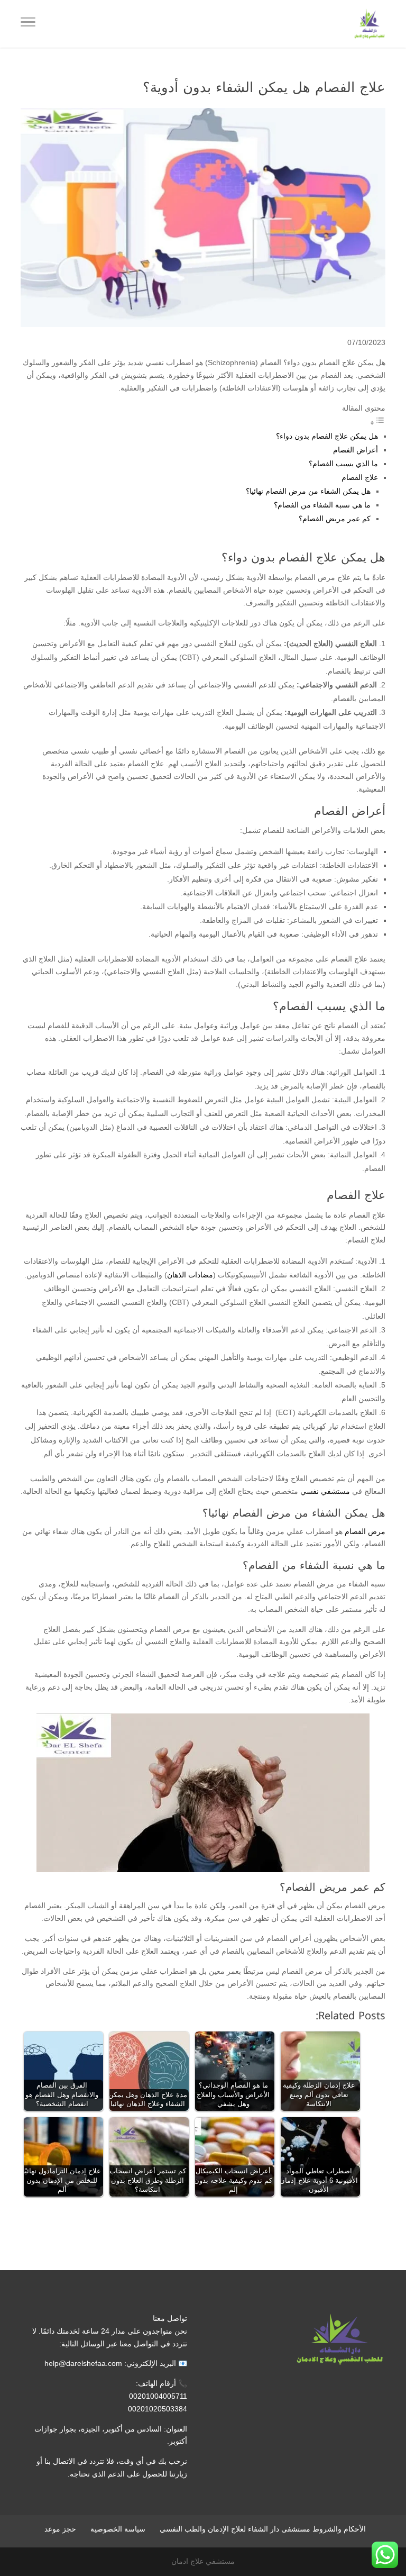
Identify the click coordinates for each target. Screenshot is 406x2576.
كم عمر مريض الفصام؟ (335, 519)
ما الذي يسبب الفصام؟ (343, 464)
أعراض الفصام (356, 450)
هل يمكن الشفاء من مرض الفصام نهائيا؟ (308, 491)
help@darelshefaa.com (83, 2363)
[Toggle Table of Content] (377, 423)
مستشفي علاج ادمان (203, 2561)
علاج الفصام (360, 477)
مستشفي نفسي (325, 1491)
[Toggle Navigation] (28, 24)
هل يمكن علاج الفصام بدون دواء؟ (327, 436)
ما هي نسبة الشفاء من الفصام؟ (322, 505)
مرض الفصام (365, 1531)
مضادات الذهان (190, 1275)
